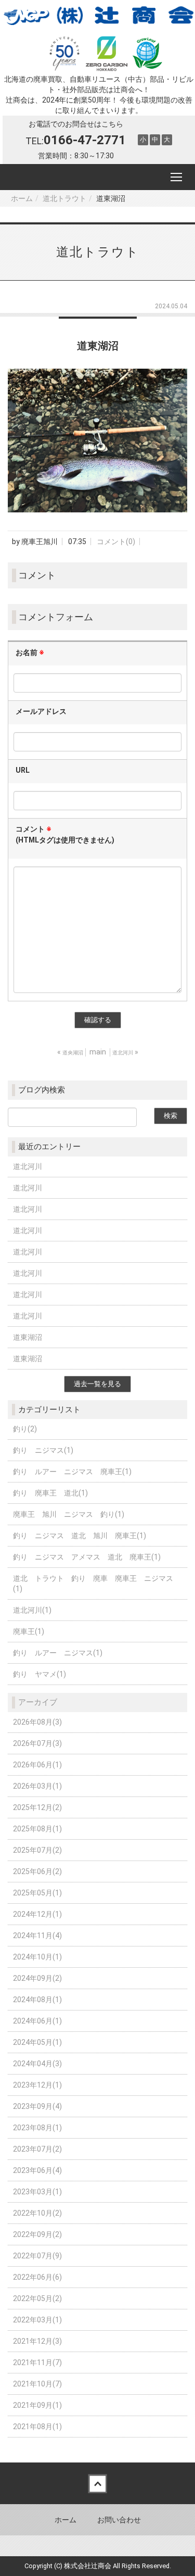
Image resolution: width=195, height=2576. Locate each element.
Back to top (97, 2483)
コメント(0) (116, 542)
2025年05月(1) (37, 1893)
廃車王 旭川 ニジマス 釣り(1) (69, 1514)
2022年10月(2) (37, 2213)
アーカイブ (38, 1702)
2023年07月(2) (37, 2149)
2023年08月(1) (37, 2128)
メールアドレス (41, 711)
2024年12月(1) (37, 1914)
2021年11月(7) (37, 2363)
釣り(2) (25, 1429)
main (98, 1052)
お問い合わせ (119, 2520)
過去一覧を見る (97, 1384)
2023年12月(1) (37, 2085)
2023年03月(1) (37, 2192)
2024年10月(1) (37, 1957)
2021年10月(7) (37, 2384)
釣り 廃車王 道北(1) (50, 1493)
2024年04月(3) (37, 2064)
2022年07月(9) (37, 2256)
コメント (65, 834)
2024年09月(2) (37, 1978)
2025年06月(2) (37, 1871)
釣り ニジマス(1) (43, 1450)
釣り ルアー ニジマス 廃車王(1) (72, 1472)
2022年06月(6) (37, 2277)
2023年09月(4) (37, 2106)
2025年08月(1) (37, 1829)
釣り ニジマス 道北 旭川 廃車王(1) (80, 1536)
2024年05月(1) (37, 2042)
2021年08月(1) (37, 2427)
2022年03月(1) (37, 2320)
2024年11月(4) (37, 1936)
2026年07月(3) (37, 1743)
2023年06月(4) (37, 2170)
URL (23, 770)
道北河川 (28, 1166)
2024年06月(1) (37, 2021)
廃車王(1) (29, 1631)
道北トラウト (64, 198)
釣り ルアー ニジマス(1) (58, 1653)
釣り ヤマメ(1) (40, 1674)
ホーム (22, 198)
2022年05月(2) (37, 2298)
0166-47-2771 (85, 140)
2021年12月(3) (37, 2341)
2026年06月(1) (37, 1765)
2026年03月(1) (37, 1786)
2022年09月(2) (37, 2234)
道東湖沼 (28, 1337)
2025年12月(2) (37, 1807)
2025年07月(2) (37, 1850)
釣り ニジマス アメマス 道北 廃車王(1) (87, 1557)
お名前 (30, 652)
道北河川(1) (32, 1610)
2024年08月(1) (37, 2000)
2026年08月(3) (37, 1722)
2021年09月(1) (37, 2405)
